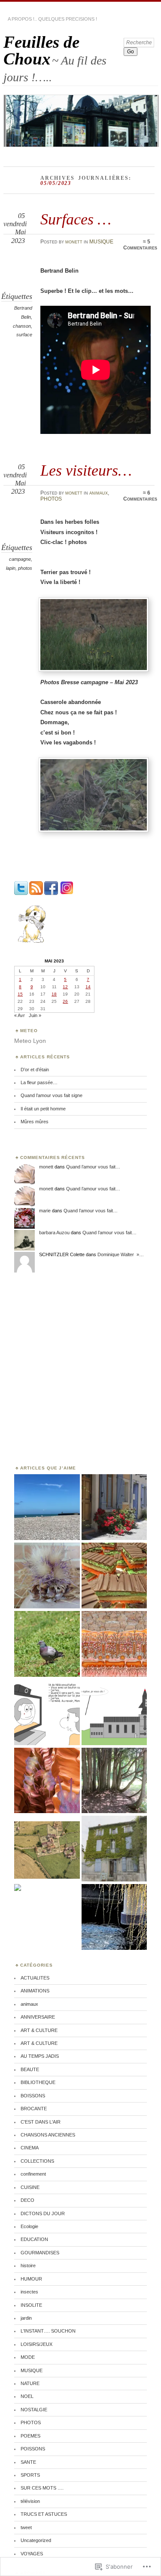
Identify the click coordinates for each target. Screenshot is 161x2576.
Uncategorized (36, 2540)
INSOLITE (31, 2305)
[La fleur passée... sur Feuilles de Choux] (47, 1576)
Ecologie (29, 2226)
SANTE (28, 2462)
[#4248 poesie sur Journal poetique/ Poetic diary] (114, 1917)
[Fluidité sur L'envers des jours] (47, 1781)
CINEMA (30, 2148)
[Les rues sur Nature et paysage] (114, 1508)
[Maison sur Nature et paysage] (114, 1849)
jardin (26, 2318)
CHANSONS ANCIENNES (48, 2135)
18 (54, 994)
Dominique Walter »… (121, 1254)
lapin (11, 568)
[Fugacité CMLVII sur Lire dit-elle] (47, 1508)
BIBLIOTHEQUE (38, 2082)
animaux (99, 493)
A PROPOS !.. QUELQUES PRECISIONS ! (52, 19)
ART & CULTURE (39, 2030)
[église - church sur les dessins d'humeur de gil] (114, 1713)
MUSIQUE (101, 242)
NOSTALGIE (34, 2410)
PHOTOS (51, 499)
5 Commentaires (140, 245)
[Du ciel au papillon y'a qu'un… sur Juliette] (18, 1888)
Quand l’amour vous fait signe (52, 1095)
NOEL (27, 2396)
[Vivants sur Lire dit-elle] (114, 1781)
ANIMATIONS (35, 1991)
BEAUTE (30, 2069)
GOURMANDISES (40, 2253)
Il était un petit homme (43, 1109)
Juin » (35, 1015)
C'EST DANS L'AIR (41, 2122)
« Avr (20, 1015)
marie (45, 1211)
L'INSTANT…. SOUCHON (48, 2331)
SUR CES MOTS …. (42, 2488)
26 (65, 1001)
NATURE (30, 2383)
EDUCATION (34, 2239)
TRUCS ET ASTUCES (44, 2514)
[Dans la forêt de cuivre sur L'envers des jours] (114, 1644)
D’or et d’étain (35, 1070)
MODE (28, 2357)
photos (25, 568)
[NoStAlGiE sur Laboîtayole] (47, 1849)
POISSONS (33, 2449)
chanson (22, 326)
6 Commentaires (140, 496)
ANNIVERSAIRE (38, 2017)
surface (24, 335)
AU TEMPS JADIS (40, 2056)
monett (74, 242)
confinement (33, 2174)
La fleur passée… (39, 1082)
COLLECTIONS (37, 2161)
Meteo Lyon (30, 1041)
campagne (20, 559)
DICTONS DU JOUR (43, 2213)
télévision (30, 2501)
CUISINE (30, 2187)
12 (65, 987)
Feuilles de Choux (41, 50)
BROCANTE (34, 2109)
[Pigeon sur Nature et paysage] (47, 1644)
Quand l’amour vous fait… (93, 1167)
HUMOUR (31, 2279)
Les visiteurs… (86, 470)
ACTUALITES (35, 1978)
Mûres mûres (35, 1122)
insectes (29, 2292)
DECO (27, 2200)
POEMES (30, 2436)
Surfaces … (76, 219)
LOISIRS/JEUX (36, 2344)
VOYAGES (32, 2554)
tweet (26, 2527)
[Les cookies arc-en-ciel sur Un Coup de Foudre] (114, 1576)
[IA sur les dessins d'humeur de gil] (47, 1713)
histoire (28, 2266)
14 (88, 987)
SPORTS (30, 2475)
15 (20, 994)
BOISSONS (33, 2096)
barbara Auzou (54, 1233)
